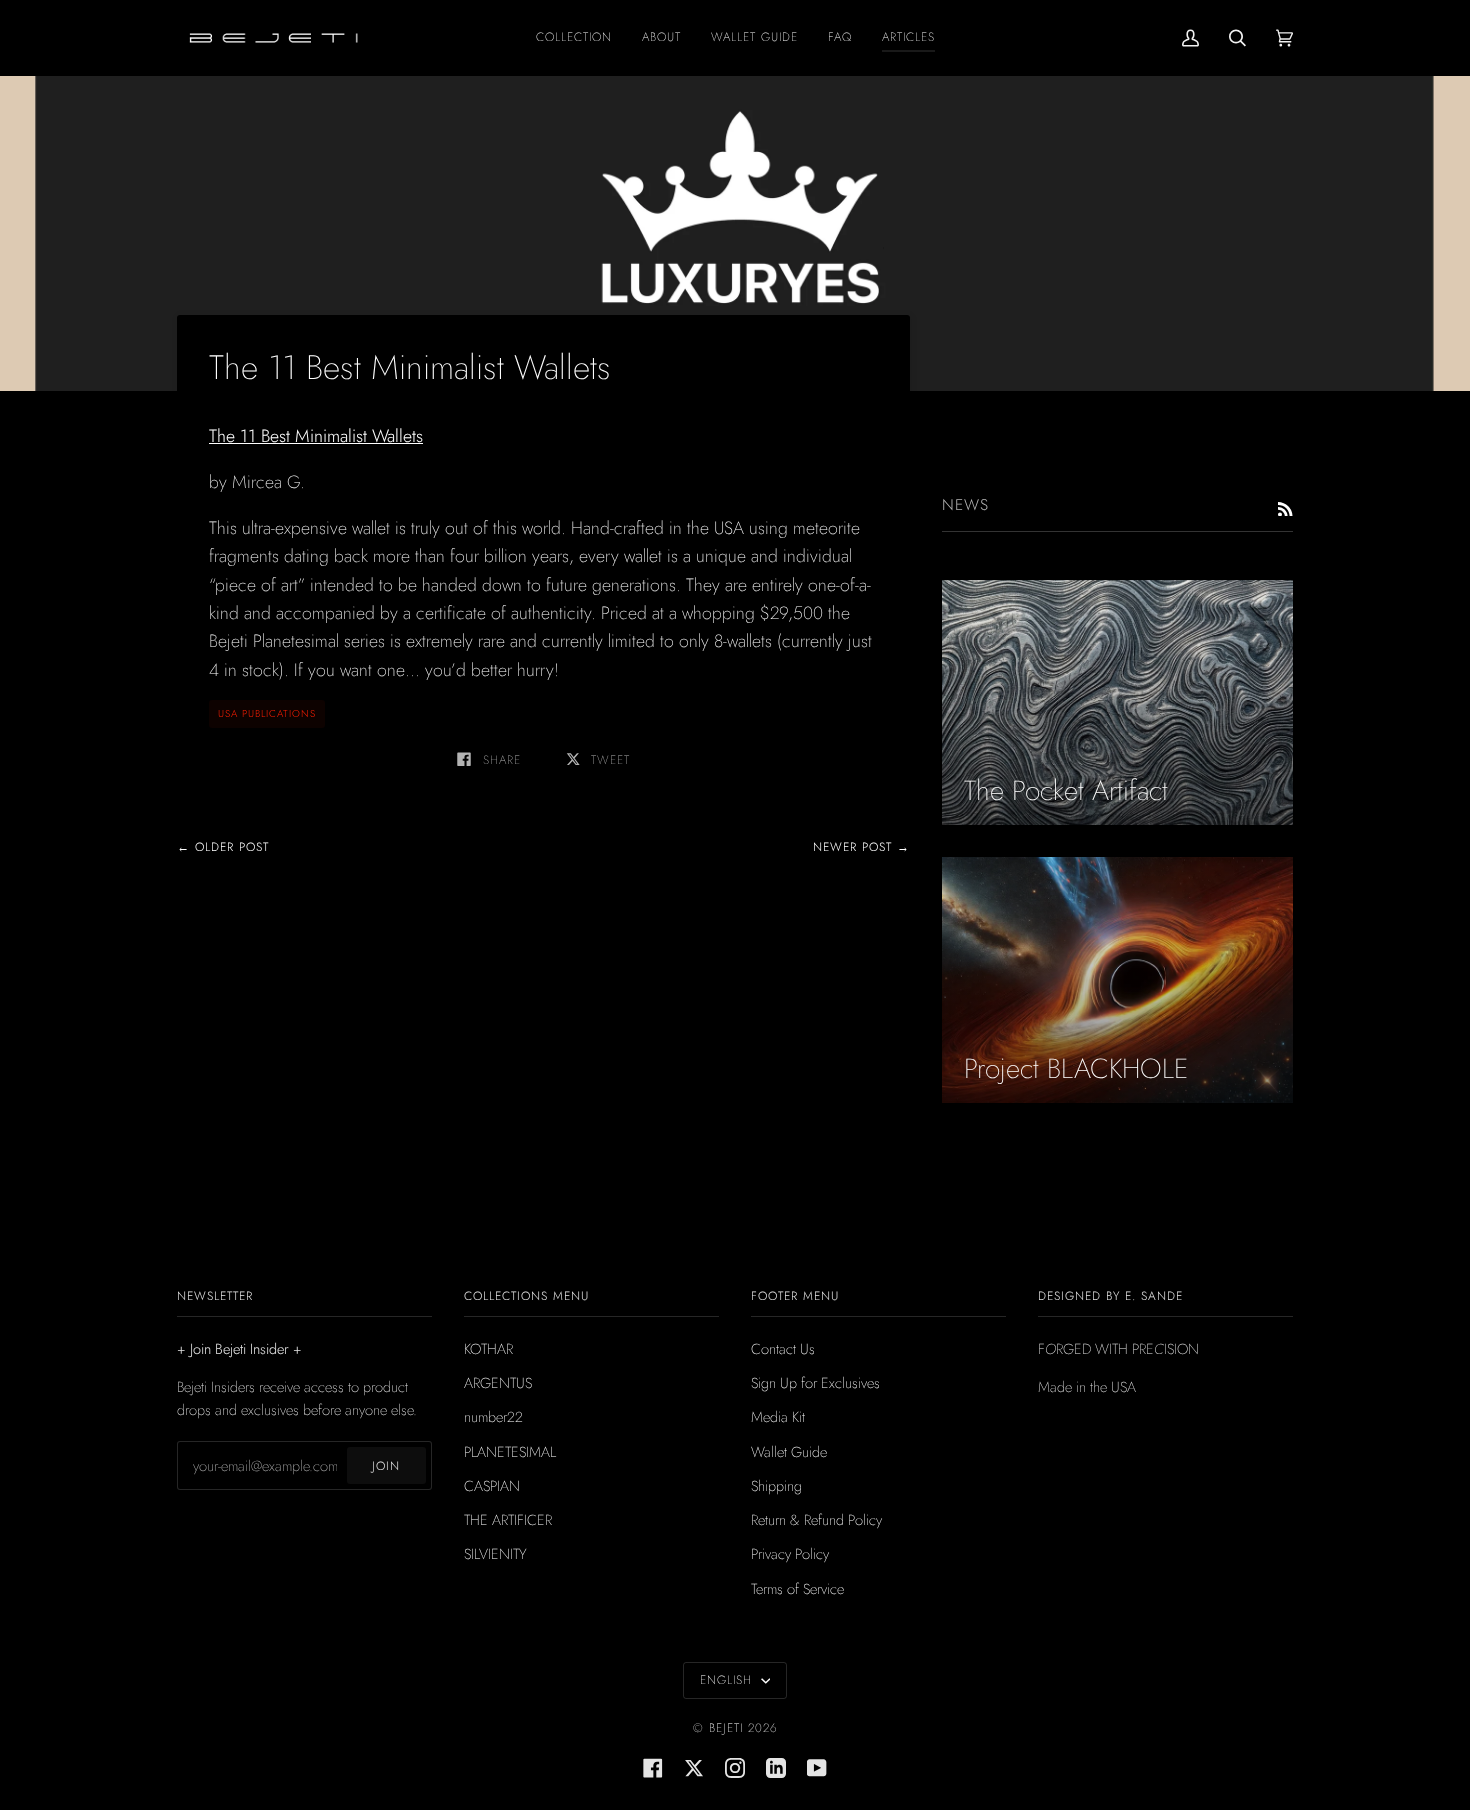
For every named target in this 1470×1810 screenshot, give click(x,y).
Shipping (776, 1485)
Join (386, 1466)
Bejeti (726, 1728)
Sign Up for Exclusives (815, 1382)
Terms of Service (797, 1588)
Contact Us (783, 1348)
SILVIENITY (495, 1553)
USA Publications (267, 713)
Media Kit (778, 1416)
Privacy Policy (790, 1553)
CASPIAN (492, 1485)
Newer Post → (861, 847)
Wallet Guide (789, 1451)
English (728, 1680)
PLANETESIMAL (510, 1451)
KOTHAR (488, 1348)
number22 (493, 1416)
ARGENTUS (498, 1382)
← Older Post (223, 847)
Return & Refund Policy (816, 1519)
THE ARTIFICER (508, 1519)
